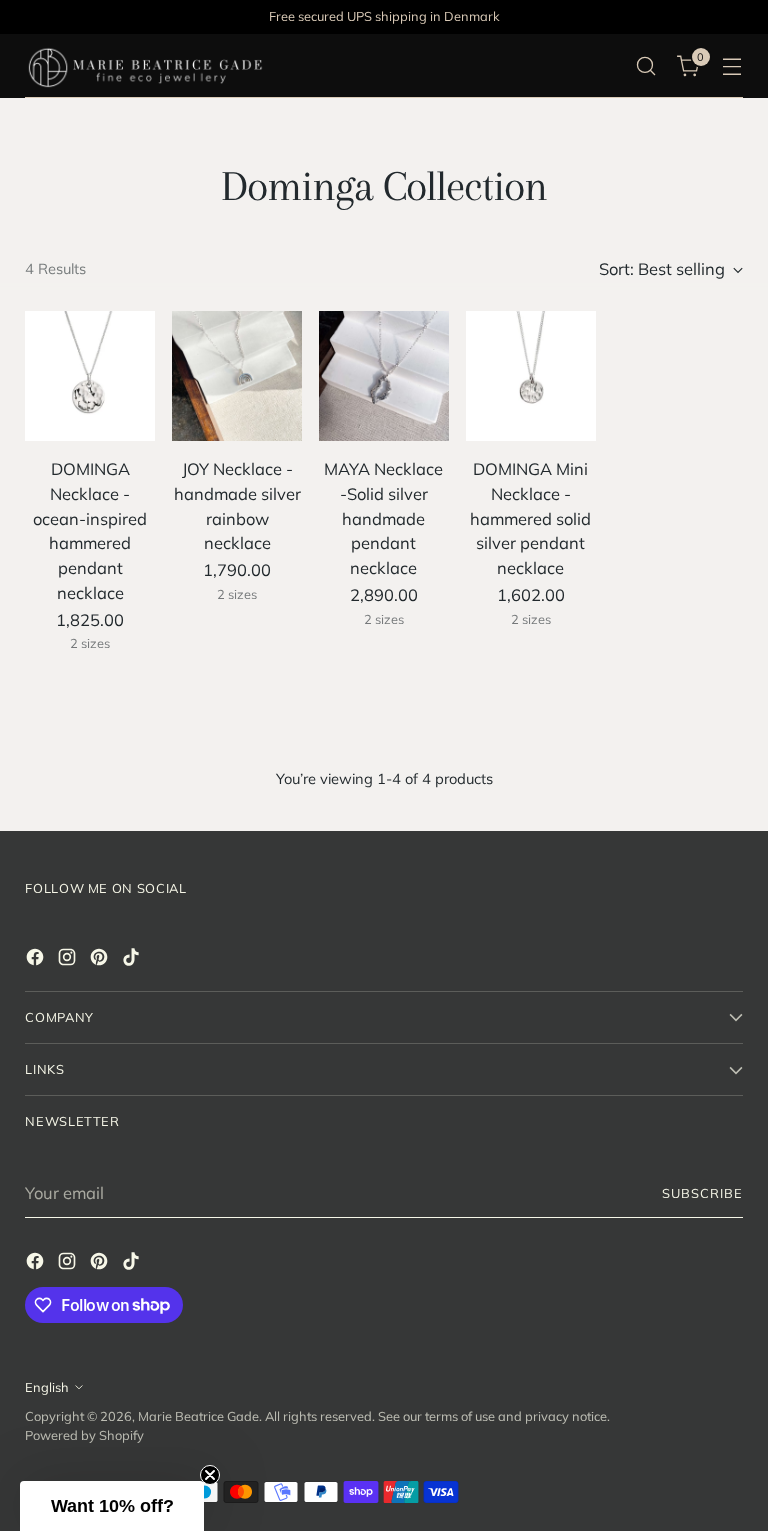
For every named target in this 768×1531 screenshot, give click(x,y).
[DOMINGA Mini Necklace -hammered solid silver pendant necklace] (531, 376)
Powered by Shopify (84, 1435)
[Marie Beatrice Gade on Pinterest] (101, 960)
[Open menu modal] (732, 66)
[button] (112, 1506)
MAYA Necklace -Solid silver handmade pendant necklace (383, 518)
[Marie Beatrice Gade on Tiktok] (133, 960)
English (47, 1387)
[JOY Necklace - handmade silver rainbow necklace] (237, 376)
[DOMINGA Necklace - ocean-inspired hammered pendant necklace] (90, 376)
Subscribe (702, 1193)
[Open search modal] (646, 66)
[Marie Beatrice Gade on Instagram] (69, 960)
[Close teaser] (210, 1475)
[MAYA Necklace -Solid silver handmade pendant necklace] (384, 376)
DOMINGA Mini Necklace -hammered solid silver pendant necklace (530, 518)
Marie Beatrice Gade (198, 1416)
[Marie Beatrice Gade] (145, 66)
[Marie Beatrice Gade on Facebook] (37, 960)
